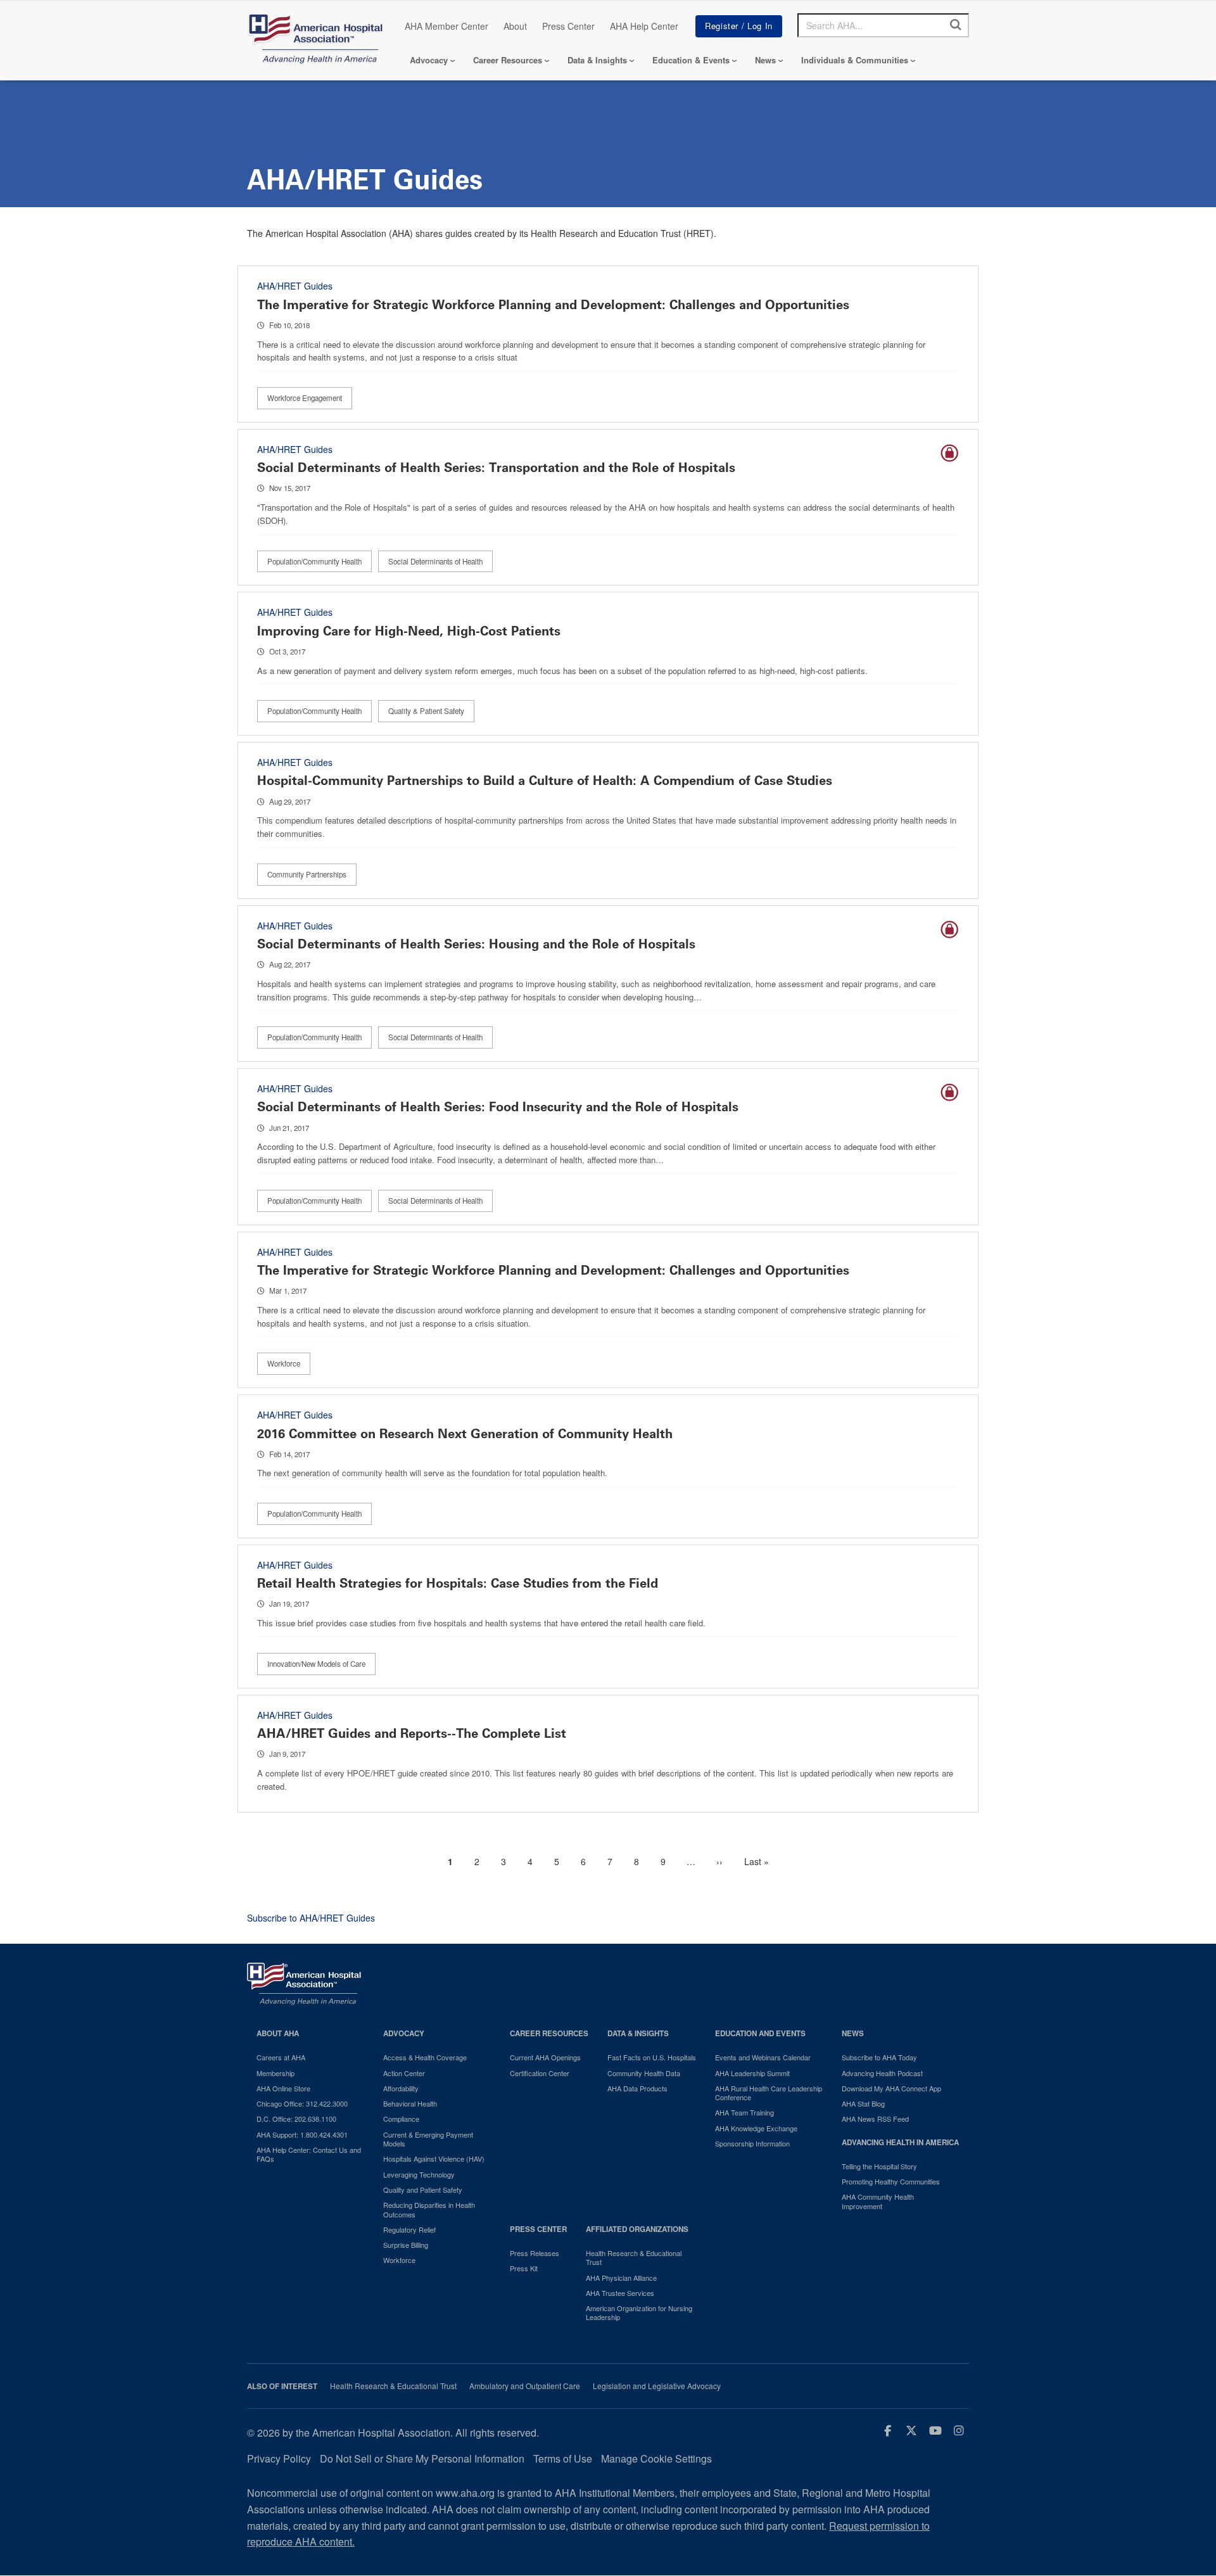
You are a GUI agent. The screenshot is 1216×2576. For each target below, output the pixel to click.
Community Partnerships (307, 874)
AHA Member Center (446, 26)
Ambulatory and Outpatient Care (525, 2386)
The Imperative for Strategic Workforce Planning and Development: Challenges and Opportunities (553, 305)
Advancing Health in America (900, 2142)
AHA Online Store (283, 2088)
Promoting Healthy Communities (891, 2181)
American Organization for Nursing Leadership (639, 2313)
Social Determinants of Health (435, 561)
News (765, 60)
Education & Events (691, 60)
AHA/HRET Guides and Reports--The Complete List (412, 1733)
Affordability (401, 2088)
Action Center (404, 2073)
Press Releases (535, 2253)
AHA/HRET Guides (295, 286)
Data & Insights (597, 60)
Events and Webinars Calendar (763, 2057)
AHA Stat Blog (863, 2103)
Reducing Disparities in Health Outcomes (429, 2209)
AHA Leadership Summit (752, 2073)
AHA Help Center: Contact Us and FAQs (309, 2154)
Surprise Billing (406, 2245)
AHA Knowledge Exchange (756, 2128)
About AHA (278, 2033)
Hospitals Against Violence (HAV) (434, 2158)
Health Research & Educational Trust (634, 2258)
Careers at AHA (281, 2057)
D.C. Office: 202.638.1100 (296, 2119)
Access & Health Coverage (425, 2057)
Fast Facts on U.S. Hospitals (652, 2057)
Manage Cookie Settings (656, 2458)
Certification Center (540, 2073)
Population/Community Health (314, 561)
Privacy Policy (279, 2458)
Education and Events (760, 2033)
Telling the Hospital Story (879, 2166)
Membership (275, 2073)
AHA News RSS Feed (875, 2119)
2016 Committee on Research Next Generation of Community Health (465, 1434)
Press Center (568, 26)
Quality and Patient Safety (423, 2190)
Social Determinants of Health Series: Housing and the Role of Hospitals (476, 944)
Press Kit (524, 2268)
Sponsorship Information (752, 2143)
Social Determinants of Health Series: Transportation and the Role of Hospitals (496, 468)
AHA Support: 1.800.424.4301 (302, 2134)
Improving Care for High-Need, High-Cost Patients (409, 631)
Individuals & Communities (855, 60)
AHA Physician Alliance (621, 2278)
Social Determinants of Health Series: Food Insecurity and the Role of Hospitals (498, 1107)
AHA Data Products (637, 2088)
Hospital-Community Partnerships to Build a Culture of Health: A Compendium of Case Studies (545, 781)
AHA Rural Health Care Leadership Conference (769, 2093)
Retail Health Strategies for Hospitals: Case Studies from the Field (458, 1583)
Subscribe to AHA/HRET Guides (311, 1918)
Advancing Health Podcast (882, 2073)
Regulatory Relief (409, 2229)
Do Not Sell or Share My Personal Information (422, 2458)
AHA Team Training (744, 2112)
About (515, 26)
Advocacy (429, 60)
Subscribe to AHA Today (879, 2057)
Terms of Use (563, 2458)
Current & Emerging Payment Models (428, 2139)
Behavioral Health (410, 2103)
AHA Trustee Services (620, 2293)
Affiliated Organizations (637, 2229)
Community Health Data (644, 2073)
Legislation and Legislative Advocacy (657, 2386)
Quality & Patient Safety (426, 711)
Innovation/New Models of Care (316, 1664)
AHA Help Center (644, 26)
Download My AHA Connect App (891, 2088)
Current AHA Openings (545, 2057)
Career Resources (508, 60)
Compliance (401, 2119)
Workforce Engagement (305, 398)
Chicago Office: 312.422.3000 (302, 2103)
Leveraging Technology (419, 2174)
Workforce (284, 1363)
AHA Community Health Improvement (878, 2201)
